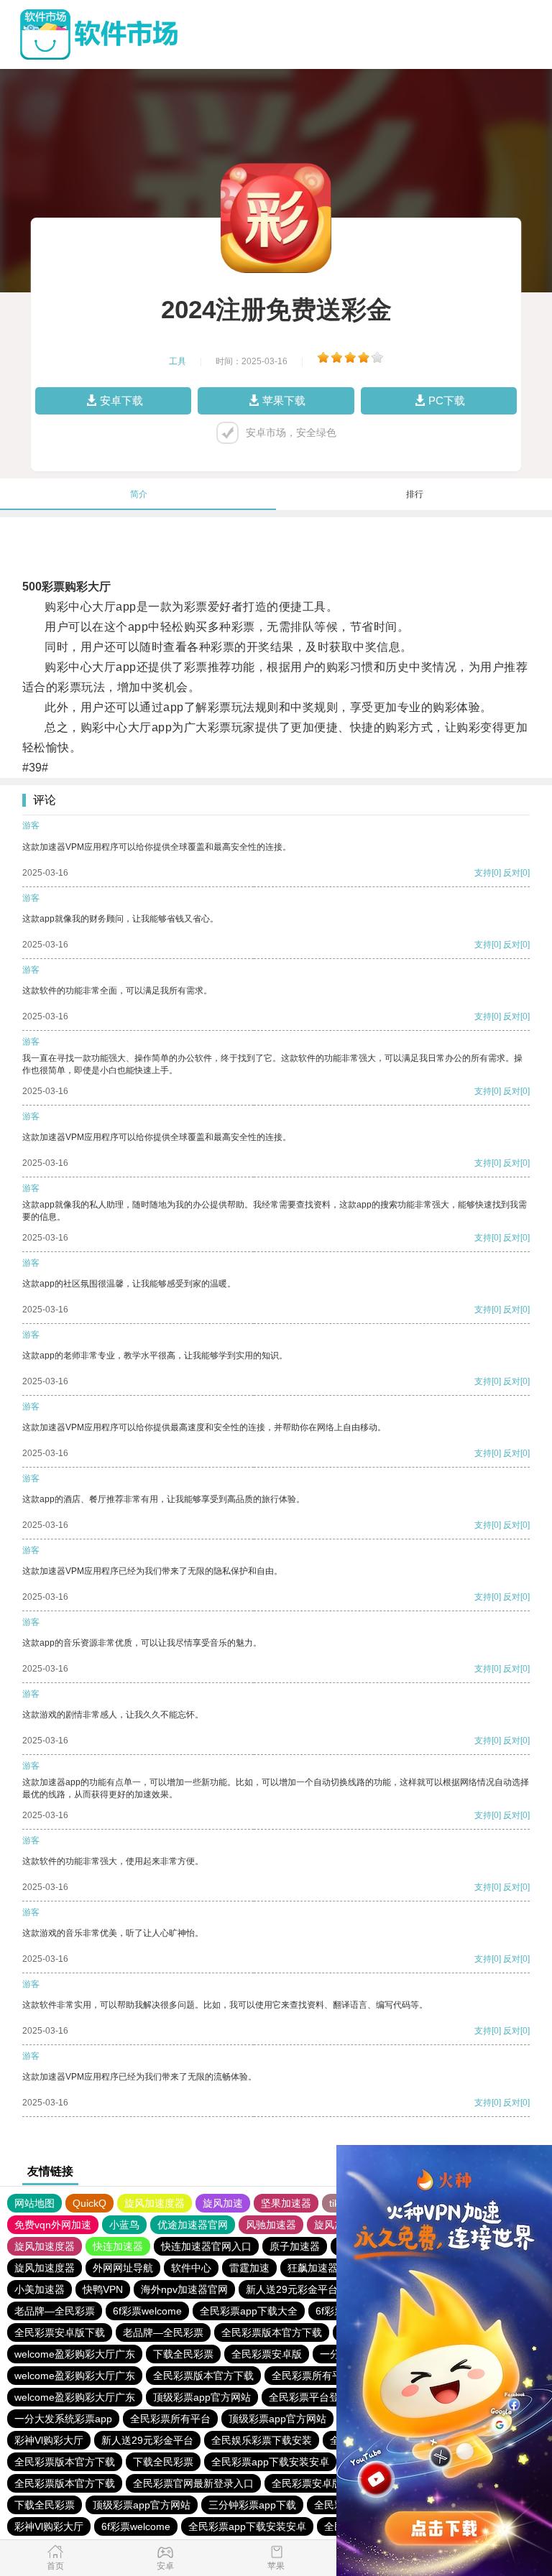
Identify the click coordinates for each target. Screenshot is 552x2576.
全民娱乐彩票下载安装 (262, 2440)
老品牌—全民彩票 (55, 2311)
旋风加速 (223, 2203)
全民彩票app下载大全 (249, 2311)
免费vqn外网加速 (53, 2225)
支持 (483, 873)
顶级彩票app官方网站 (202, 2397)
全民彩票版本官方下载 (272, 2332)
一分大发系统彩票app (63, 2419)
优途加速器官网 (193, 2225)
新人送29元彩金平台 (292, 2289)
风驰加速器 (271, 2225)
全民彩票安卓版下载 (60, 2332)
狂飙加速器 (313, 2268)
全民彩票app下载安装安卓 (270, 2462)
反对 (512, 873)
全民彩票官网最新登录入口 (193, 2483)
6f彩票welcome (147, 2311)
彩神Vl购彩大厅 (49, 2440)
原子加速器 (295, 2246)
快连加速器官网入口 (206, 2246)
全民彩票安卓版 (267, 2354)
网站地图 (34, 2203)
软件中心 (191, 2268)
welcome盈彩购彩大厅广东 (75, 2354)
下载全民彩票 (183, 2354)
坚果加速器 (286, 2203)
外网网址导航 (123, 2268)
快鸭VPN (103, 2289)
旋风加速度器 (155, 2203)
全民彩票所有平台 (312, 2376)
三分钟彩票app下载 (252, 2505)
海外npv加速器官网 (184, 2289)
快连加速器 (118, 2246)
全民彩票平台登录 (309, 2397)
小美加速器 (40, 2289)
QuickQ (89, 2203)
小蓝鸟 (124, 2225)
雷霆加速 (249, 2268)
